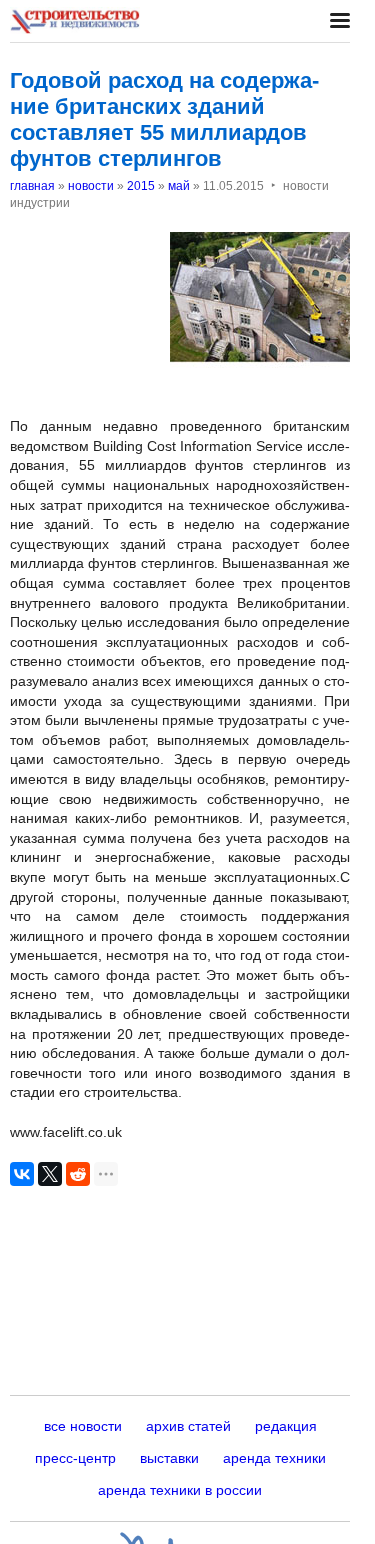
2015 (141, 186)
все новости (83, 1426)
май (179, 186)
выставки (169, 1458)
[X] (50, 1174)
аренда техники (274, 1458)
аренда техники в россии (180, 1490)
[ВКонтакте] (22, 1174)
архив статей (188, 1426)
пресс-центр (75, 1458)
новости (91, 186)
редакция (286, 1426)
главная (32, 186)
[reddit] (78, 1174)
